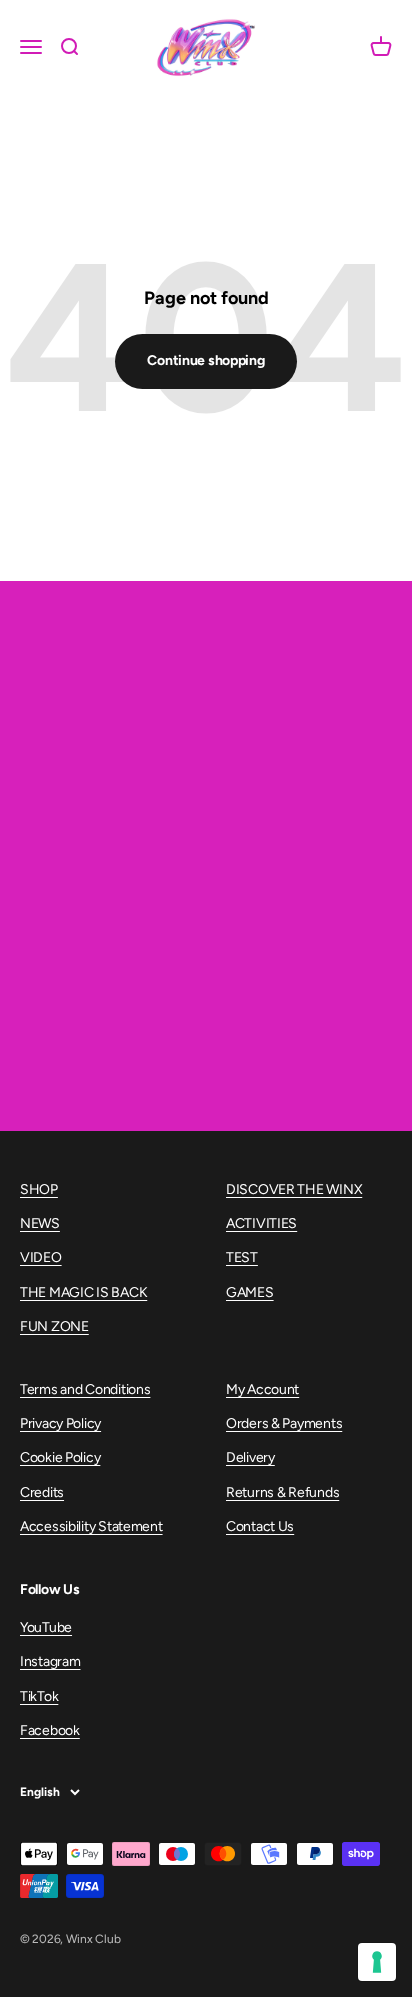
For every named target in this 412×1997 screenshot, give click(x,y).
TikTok (39, 1696)
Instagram (50, 1661)
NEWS (40, 1223)
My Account (262, 1389)
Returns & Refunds (282, 1492)
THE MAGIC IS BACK (83, 1292)
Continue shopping (205, 360)
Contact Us (260, 1526)
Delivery (250, 1457)
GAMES (250, 1292)
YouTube (46, 1627)
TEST (242, 1257)
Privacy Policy (60, 1423)
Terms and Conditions (85, 1389)
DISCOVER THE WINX (294, 1189)
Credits (42, 1492)
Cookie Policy (60, 1457)
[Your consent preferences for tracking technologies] (377, 1962)
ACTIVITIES (261, 1223)
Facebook (50, 1730)
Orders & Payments (284, 1423)
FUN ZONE (54, 1326)
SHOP (39, 1189)
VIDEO (41, 1257)
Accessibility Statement (91, 1526)
